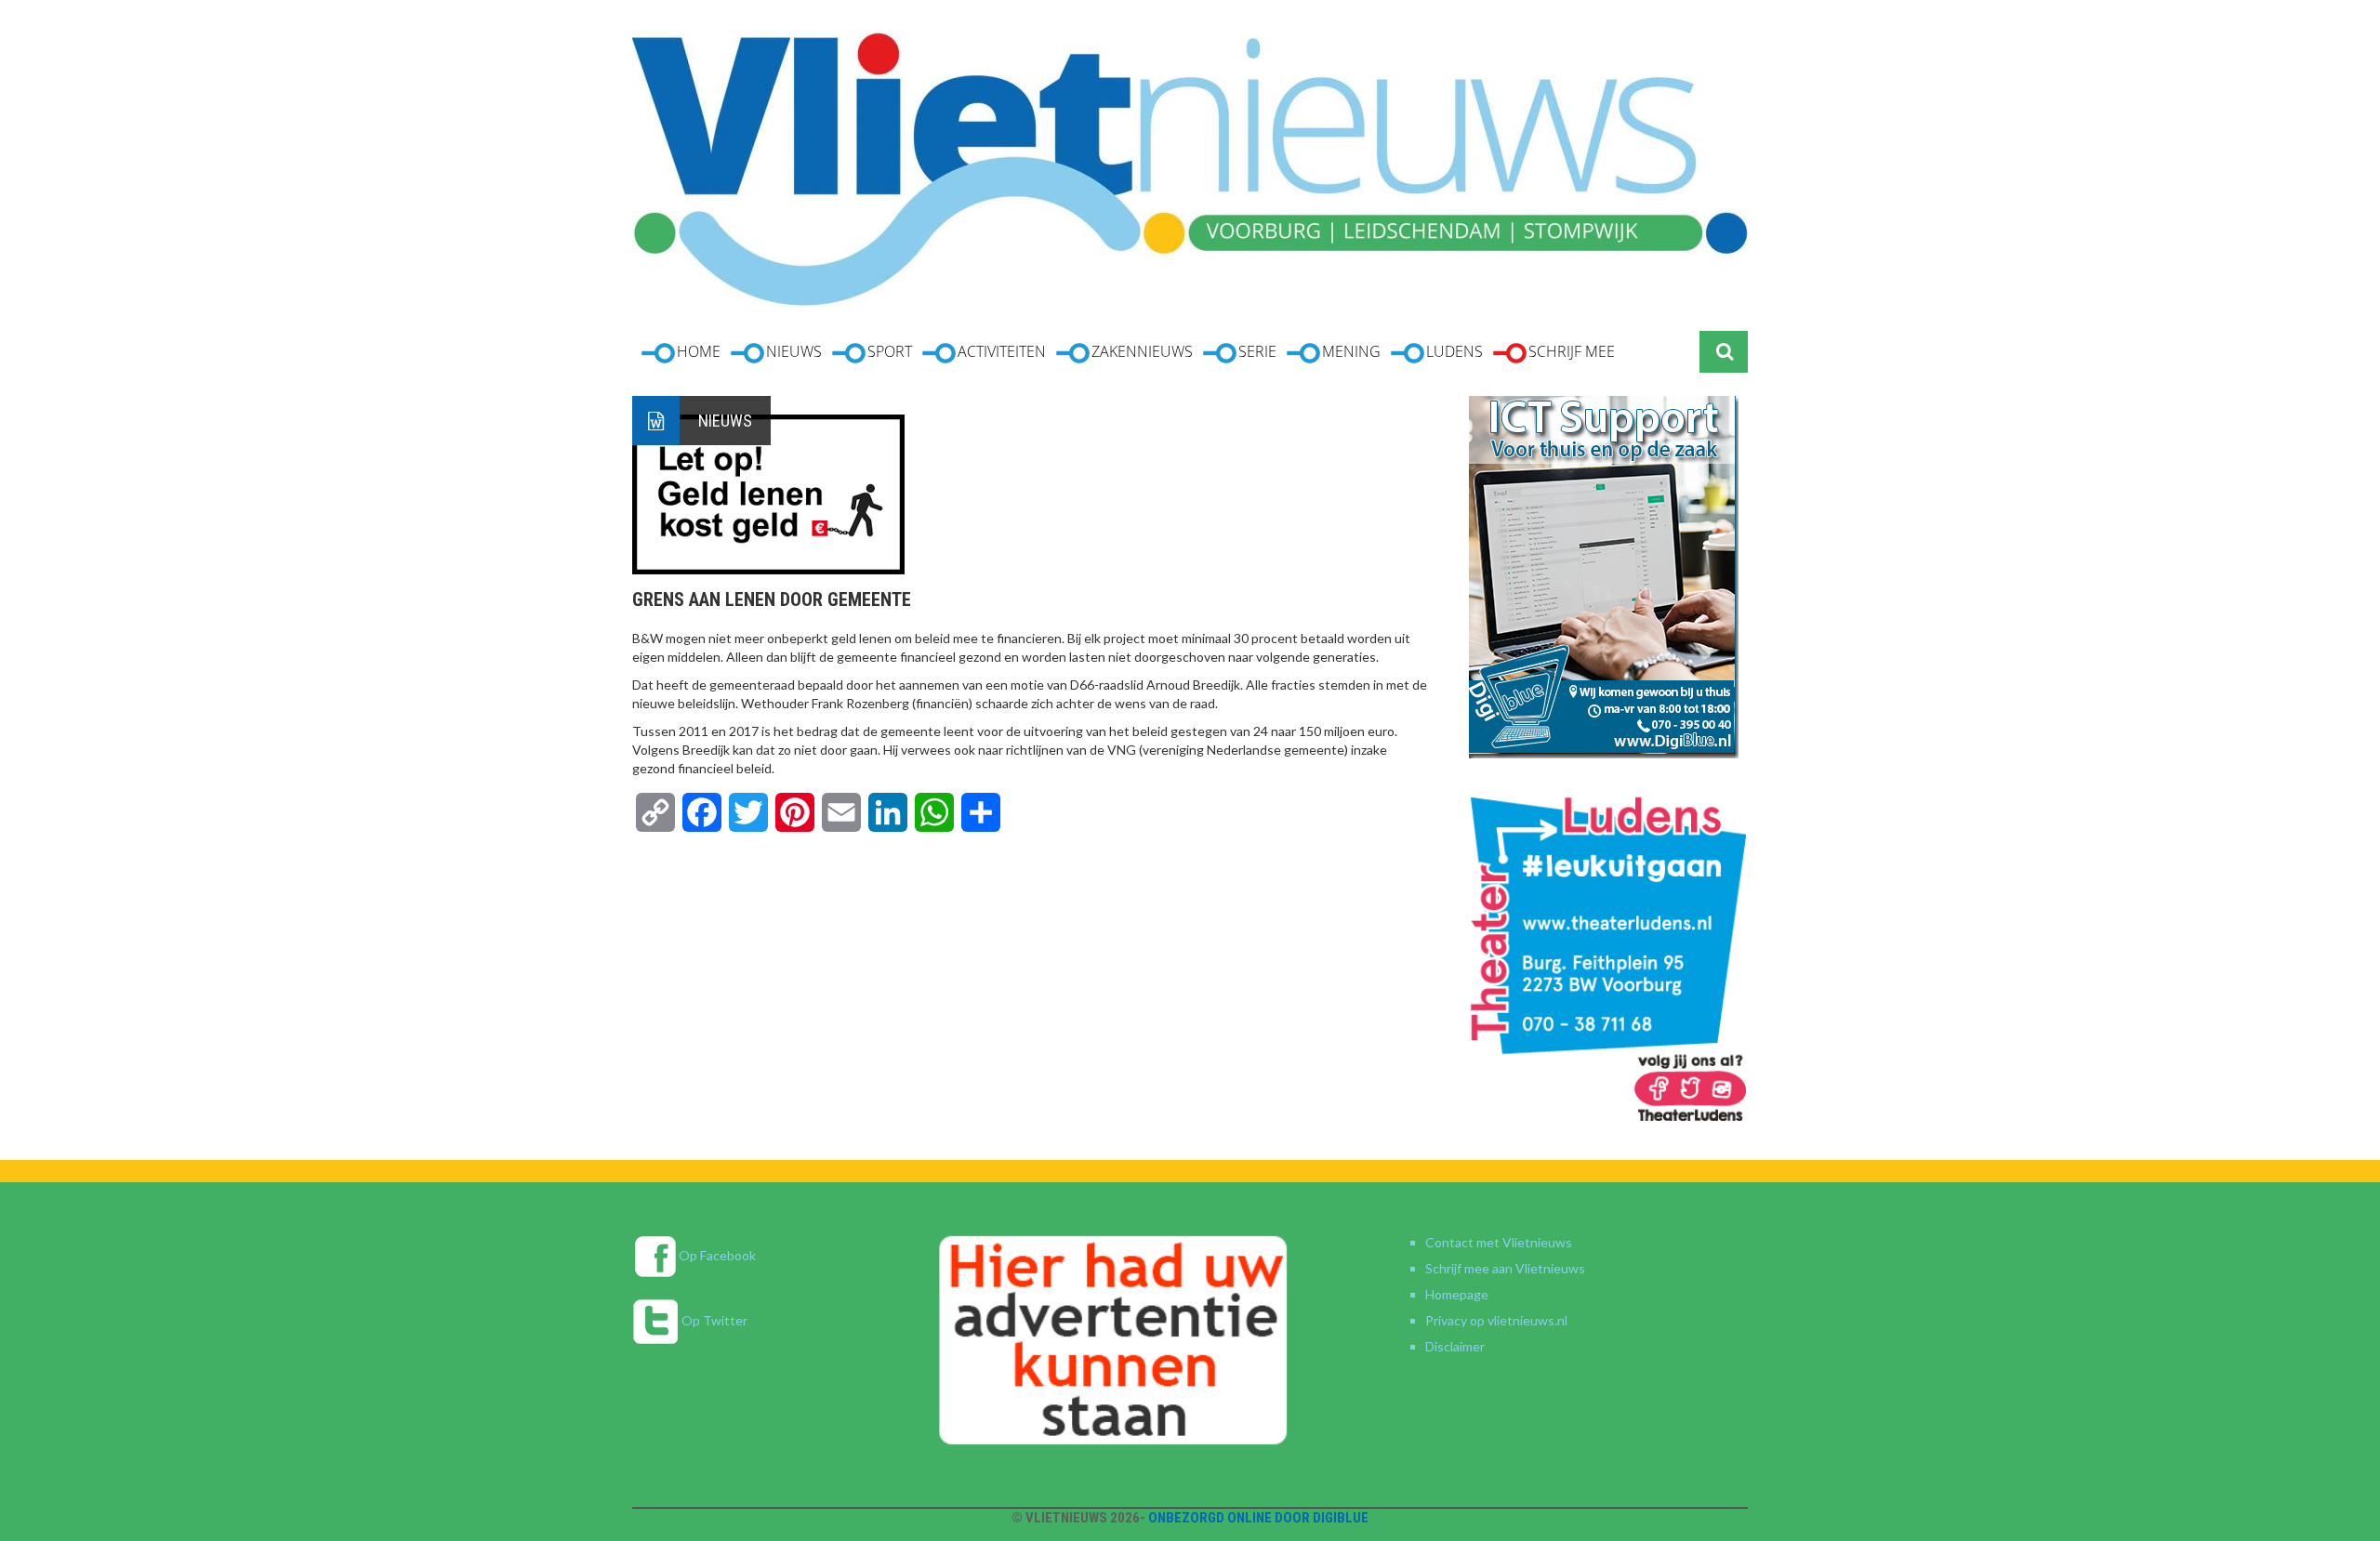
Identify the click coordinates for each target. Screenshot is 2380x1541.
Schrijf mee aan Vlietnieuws (1505, 1268)
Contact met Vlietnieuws (1499, 1242)
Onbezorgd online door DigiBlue (1258, 1518)
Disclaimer (1455, 1346)
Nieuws (725, 421)
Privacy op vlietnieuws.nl (1496, 1320)
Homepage (1457, 1294)
